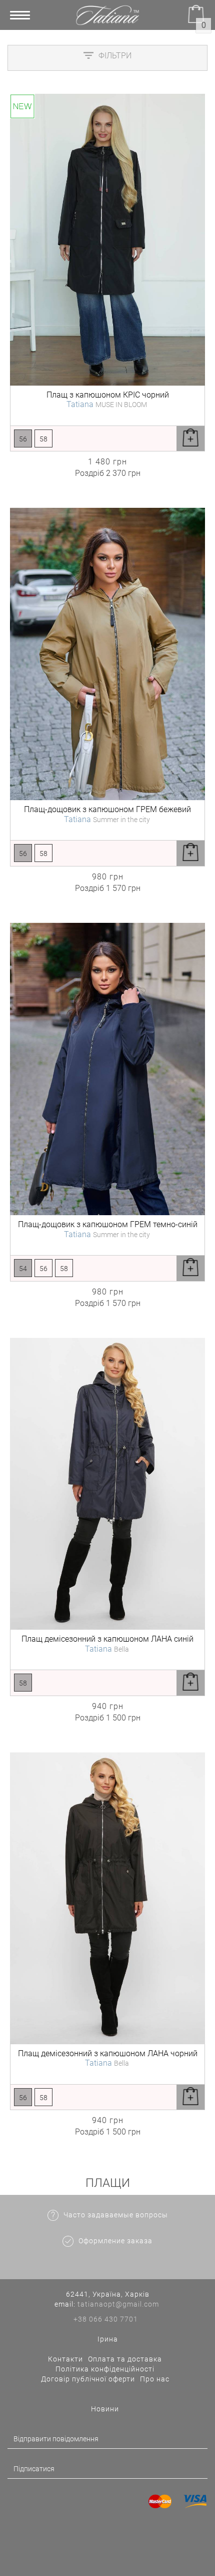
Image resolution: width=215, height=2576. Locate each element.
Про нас (155, 2379)
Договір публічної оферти (88, 2379)
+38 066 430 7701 (106, 2319)
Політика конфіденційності (105, 2369)
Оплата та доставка (125, 2359)
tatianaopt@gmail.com (118, 2304)
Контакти (65, 2359)
